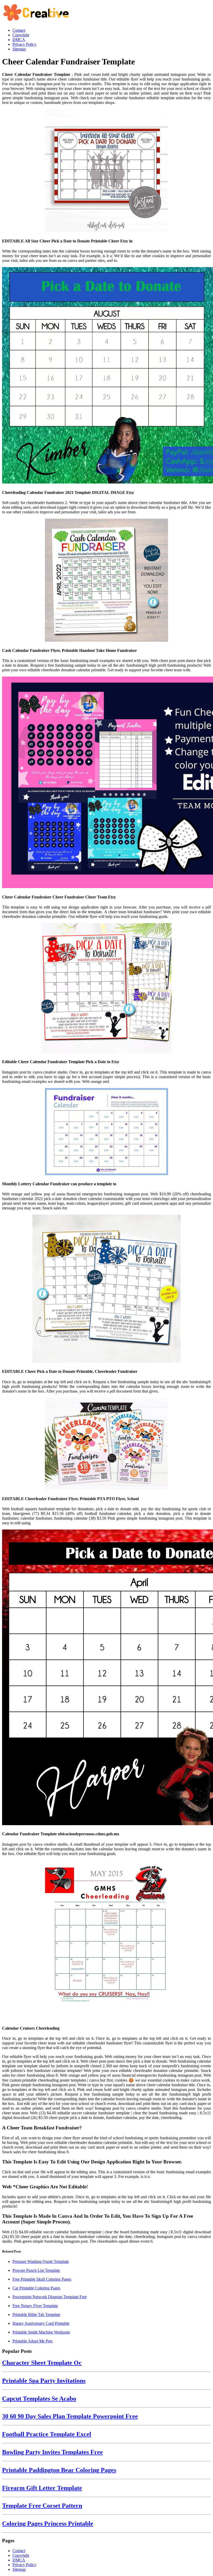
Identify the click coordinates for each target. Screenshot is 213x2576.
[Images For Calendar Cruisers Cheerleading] (106, 1940)
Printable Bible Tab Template (36, 2315)
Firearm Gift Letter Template (42, 2488)
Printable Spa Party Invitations (44, 2381)
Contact (19, 2551)
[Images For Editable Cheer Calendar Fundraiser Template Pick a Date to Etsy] (106, 989)
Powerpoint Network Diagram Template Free (50, 2297)
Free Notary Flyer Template (35, 2306)
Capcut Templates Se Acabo (39, 2399)
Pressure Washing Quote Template (41, 2262)
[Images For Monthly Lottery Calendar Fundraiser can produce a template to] (106, 1132)
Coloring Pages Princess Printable (48, 2524)
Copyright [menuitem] (21, 35)
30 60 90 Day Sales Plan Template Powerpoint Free (70, 2416)
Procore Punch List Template (36, 2270)
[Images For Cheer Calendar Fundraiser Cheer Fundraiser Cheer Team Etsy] (106, 783)
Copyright (21, 2555)
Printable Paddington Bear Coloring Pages (59, 2470)
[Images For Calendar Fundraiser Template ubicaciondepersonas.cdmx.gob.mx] (106, 1678)
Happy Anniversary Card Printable (41, 2323)
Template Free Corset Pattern (42, 2506)
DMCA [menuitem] (19, 40)
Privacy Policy (24, 2565)
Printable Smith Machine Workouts (41, 2332)
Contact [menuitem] (19, 30)
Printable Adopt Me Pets (32, 2341)
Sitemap (19, 2569)
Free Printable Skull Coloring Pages (42, 2279)
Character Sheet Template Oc (42, 2363)
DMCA (19, 2560)
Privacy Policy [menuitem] (24, 44)
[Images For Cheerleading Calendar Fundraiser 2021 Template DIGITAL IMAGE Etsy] (106, 376)
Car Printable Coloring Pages (36, 2288)
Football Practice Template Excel (47, 2434)
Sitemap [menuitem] (19, 49)
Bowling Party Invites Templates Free (52, 2452)
